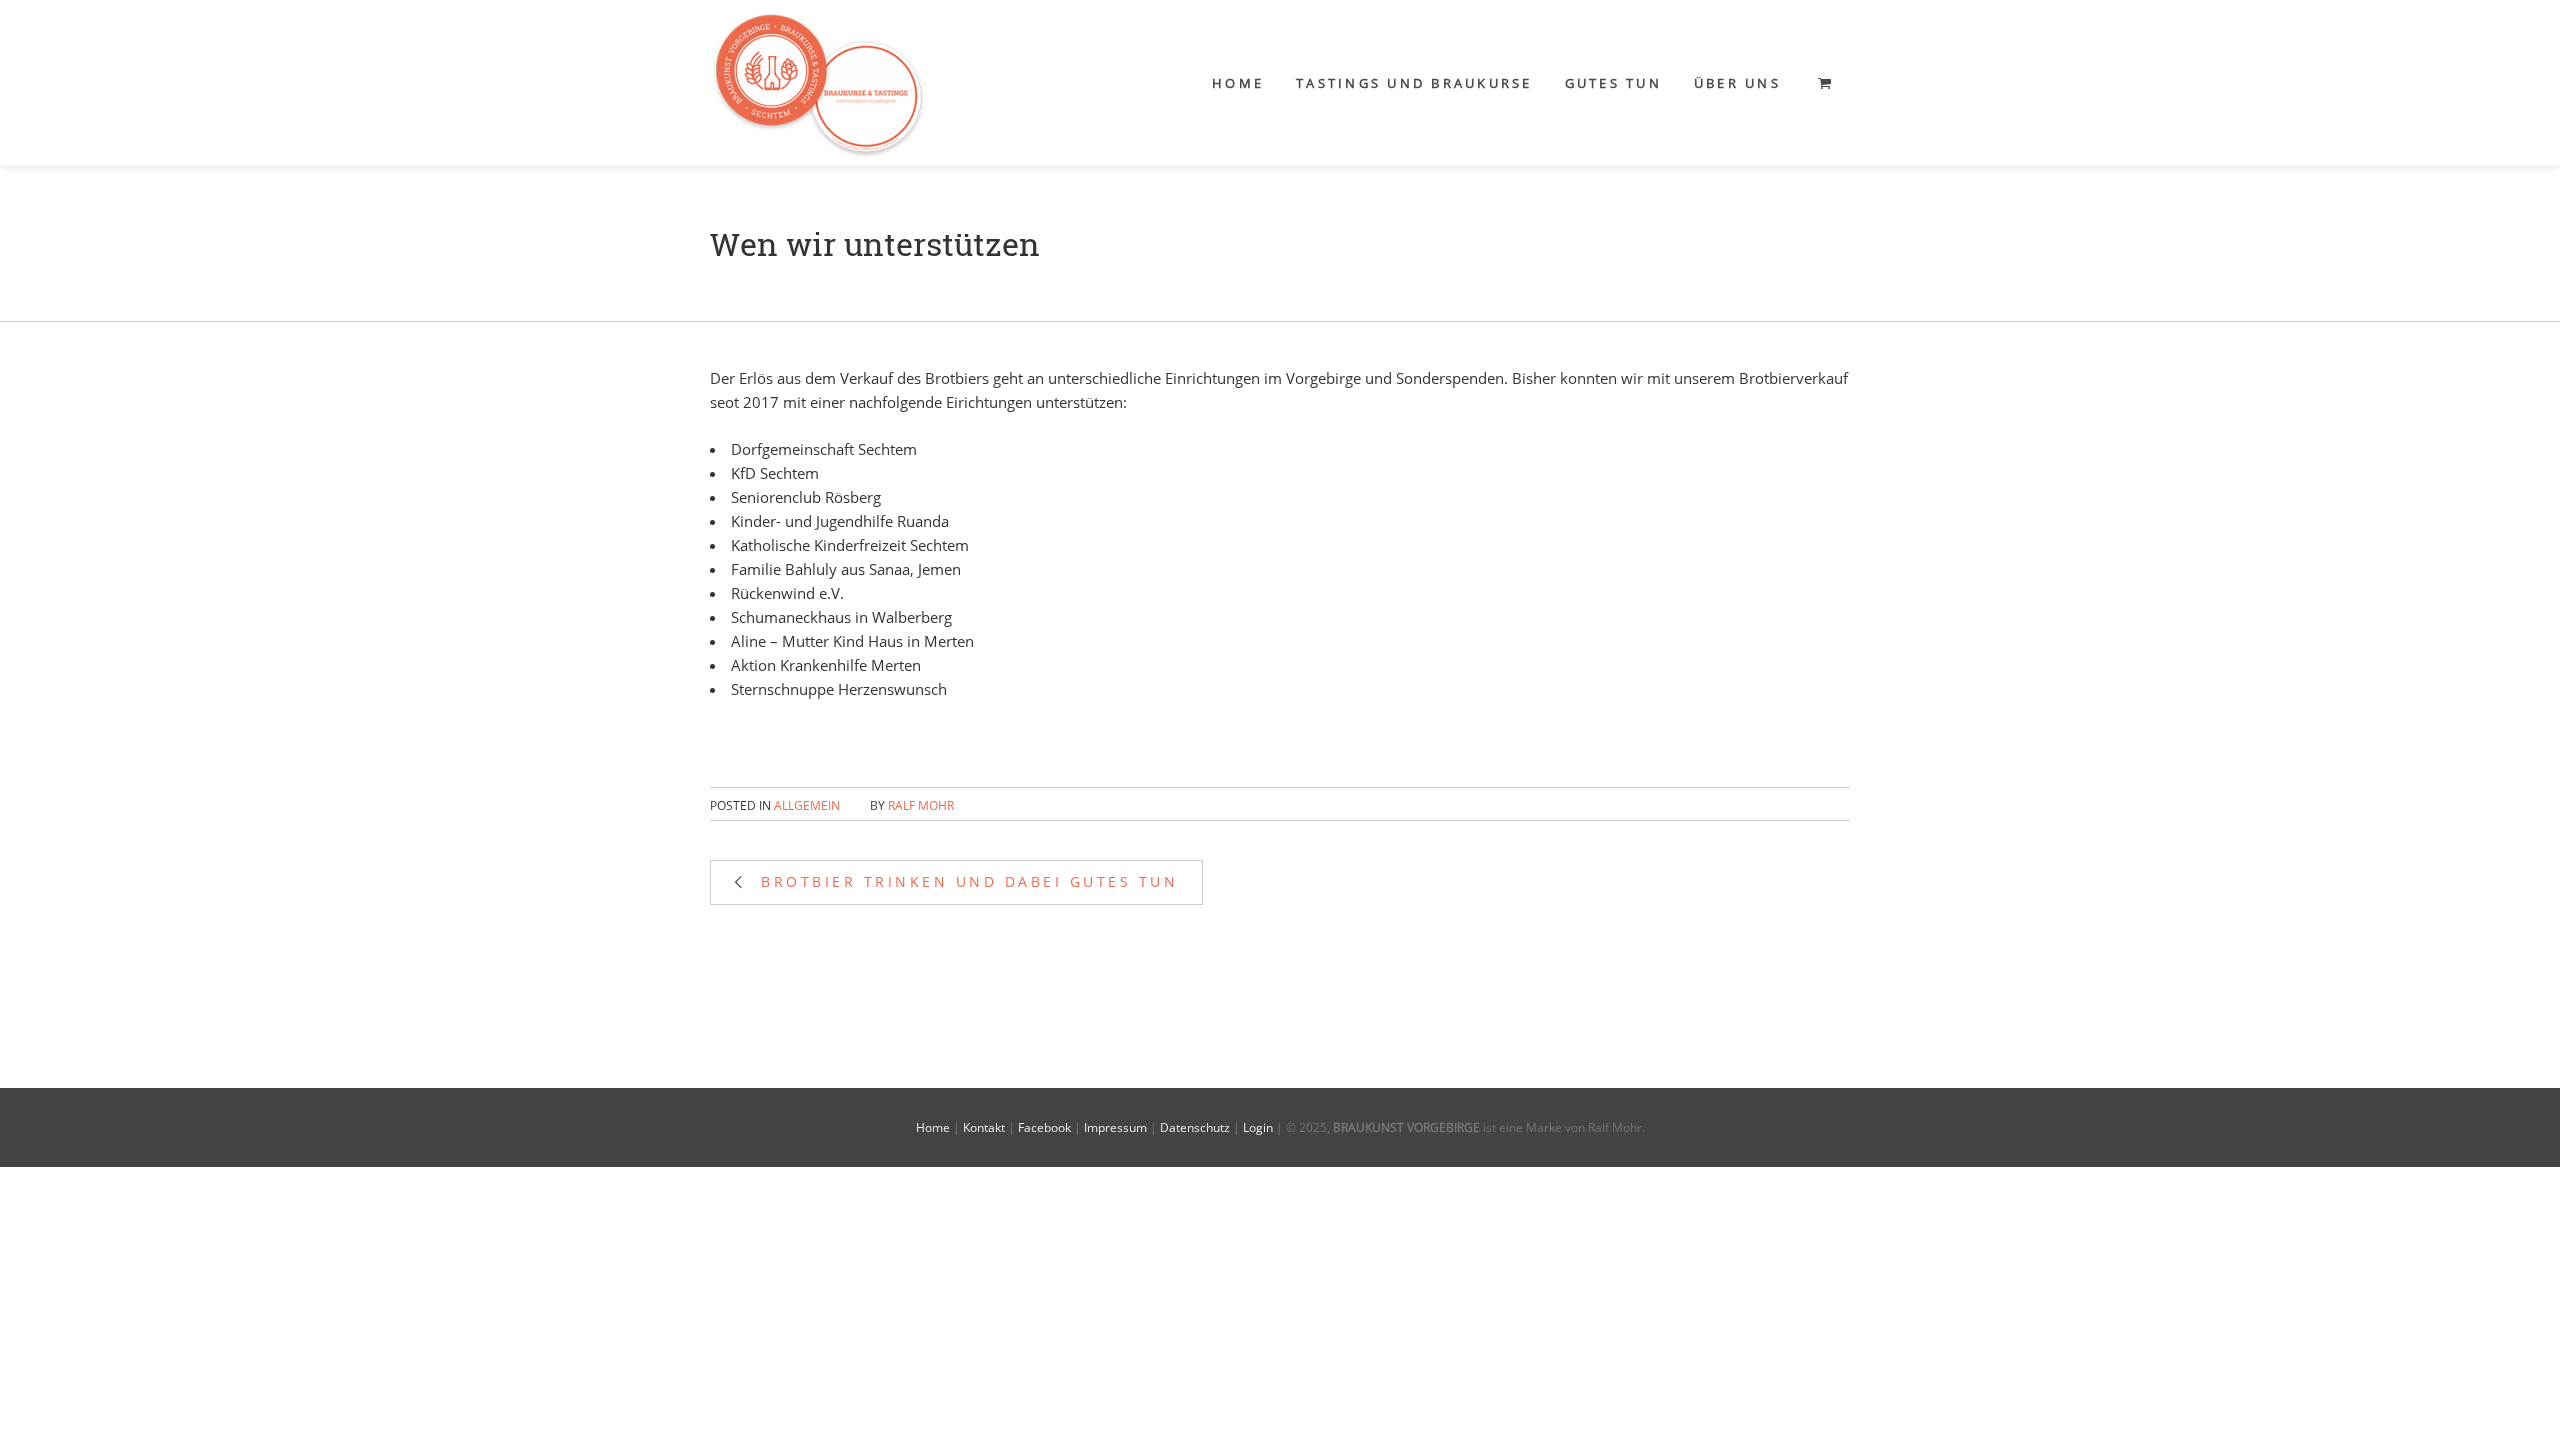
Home (1238, 83)
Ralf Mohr (921, 806)
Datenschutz (1195, 1127)
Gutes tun (1613, 83)
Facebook (1044, 1127)
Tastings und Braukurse (1414, 83)
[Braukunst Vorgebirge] (818, 83)
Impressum (1115, 1127)
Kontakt (984, 1127)
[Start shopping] (1826, 83)
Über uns (1737, 83)
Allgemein (807, 806)
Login (1258, 1127)
